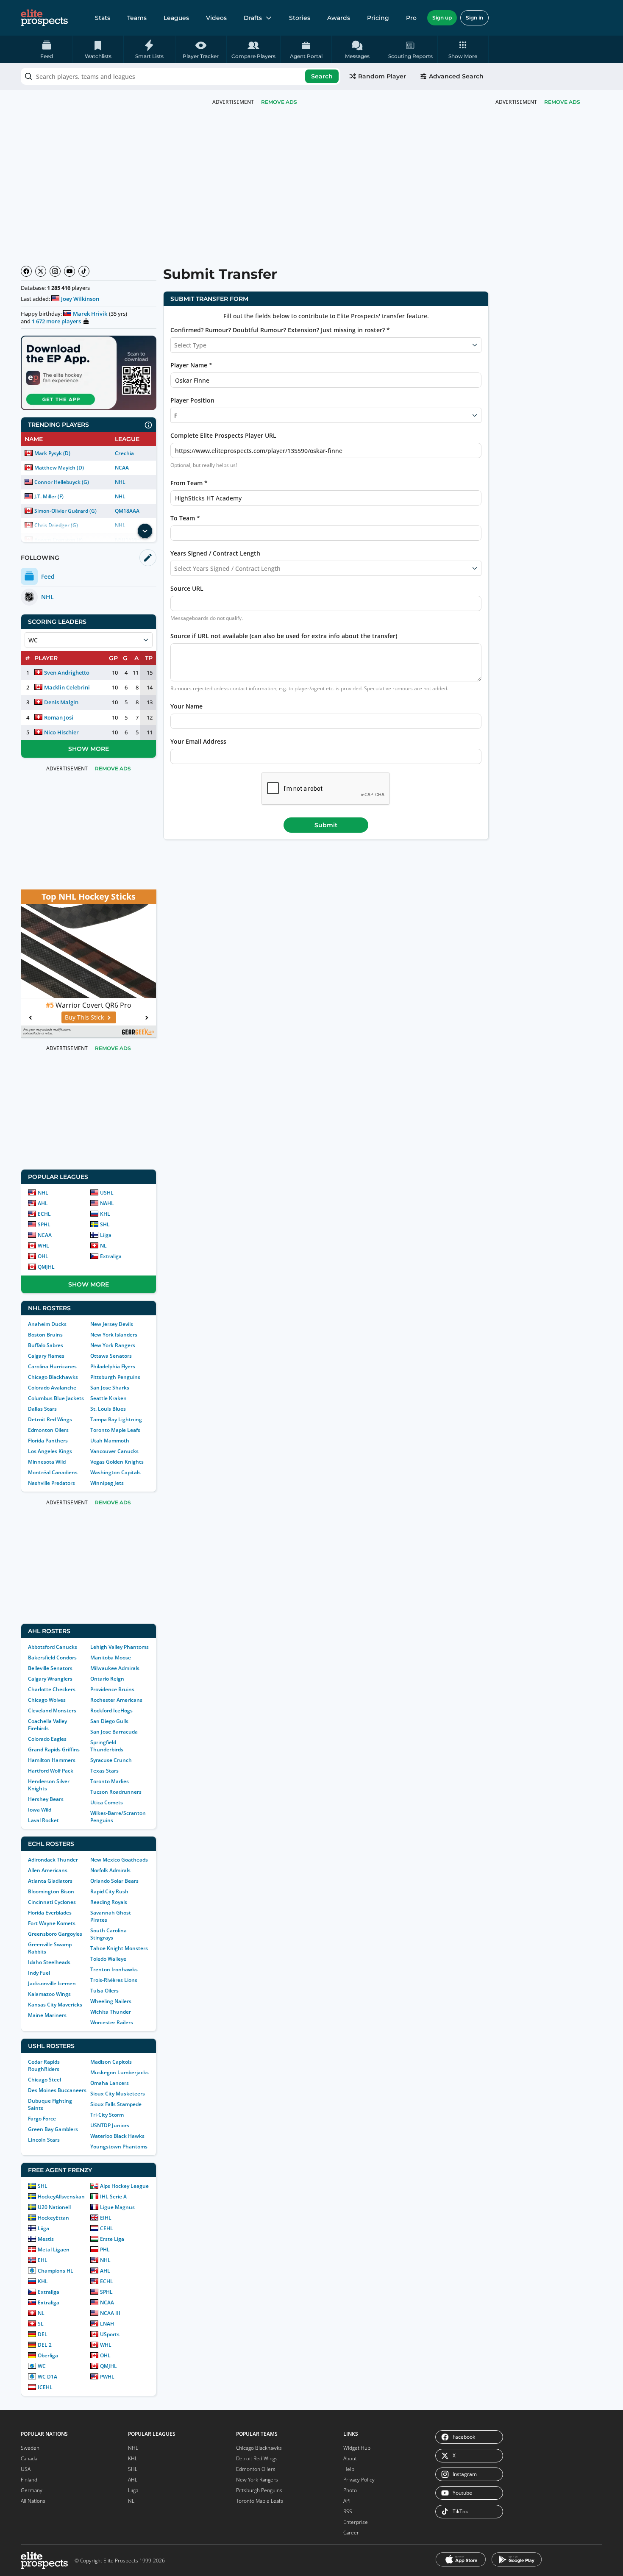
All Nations (33, 2501)
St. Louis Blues (108, 1409)
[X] (41, 271)
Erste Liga (112, 2239)
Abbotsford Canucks (53, 1647)
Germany (32, 2490)
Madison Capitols (111, 2062)
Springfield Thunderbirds (107, 1746)
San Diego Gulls (109, 1721)
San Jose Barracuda (114, 1732)
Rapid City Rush (109, 1891)
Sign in (474, 18)
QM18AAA (127, 511)
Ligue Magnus (117, 2207)
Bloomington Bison (51, 1891)
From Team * (189, 483)
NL (103, 1246)
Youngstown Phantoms (119, 2147)
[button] (463, 49)
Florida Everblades (50, 1913)
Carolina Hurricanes (52, 1366)
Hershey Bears (46, 1799)
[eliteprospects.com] (44, 18)
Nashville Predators (51, 1483)
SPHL (44, 1224)
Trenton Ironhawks (114, 1969)
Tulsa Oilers (104, 1991)
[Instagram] (55, 271)
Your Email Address (198, 741)
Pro (411, 18)
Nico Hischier (61, 732)
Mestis (46, 2239)
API (347, 2501)
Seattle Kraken (108, 1398)
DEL (43, 2334)
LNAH (107, 2324)
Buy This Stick (84, 1017)
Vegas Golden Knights (117, 1462)
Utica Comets (107, 1802)
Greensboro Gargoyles (55, 1934)
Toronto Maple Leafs (115, 1430)
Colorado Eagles (47, 1739)
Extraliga (111, 1256)
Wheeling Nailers (111, 2001)
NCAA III (110, 2313)
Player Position (192, 400)
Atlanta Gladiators (50, 1881)
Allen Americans (48, 1870)
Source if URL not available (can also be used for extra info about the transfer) (284, 636)
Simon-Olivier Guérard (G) (66, 511)
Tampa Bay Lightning (116, 1419)
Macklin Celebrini (67, 687)
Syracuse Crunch (111, 1760)
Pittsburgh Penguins (115, 1377)
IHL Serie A (113, 2197)
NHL (120, 482)
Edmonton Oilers (48, 1430)
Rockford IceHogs (111, 1710)
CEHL (107, 2228)
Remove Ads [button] (562, 102)
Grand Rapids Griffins (54, 1749)
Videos (216, 18)
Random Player (382, 76)
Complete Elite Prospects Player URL (223, 435)
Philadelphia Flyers (113, 1366)
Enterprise (356, 2522)
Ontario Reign (107, 1679)
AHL (43, 1203)
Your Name (186, 706)
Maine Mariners (47, 2015)
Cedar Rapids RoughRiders (44, 2065)
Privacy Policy (359, 2480)
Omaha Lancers (110, 2083)
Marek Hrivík (90, 314)
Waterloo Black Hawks (117, 2136)
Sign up (442, 18)
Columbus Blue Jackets (56, 1398)
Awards (339, 18)
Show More (89, 749)
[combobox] (181, 76)
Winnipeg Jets (107, 1483)
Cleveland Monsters (52, 1710)
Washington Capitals (115, 1472)
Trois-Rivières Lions (114, 1980)
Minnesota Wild (47, 1462)
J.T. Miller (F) (49, 496)
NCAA (122, 468)
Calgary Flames (46, 1356)
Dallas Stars (42, 1409)
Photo (350, 2490)
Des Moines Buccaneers (57, 2090)
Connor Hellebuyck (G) (62, 482)
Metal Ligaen (54, 2249)
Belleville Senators (50, 1668)
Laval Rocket (43, 1820)
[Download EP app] (89, 373)
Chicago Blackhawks (53, 1377)
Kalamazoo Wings (49, 1994)
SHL (105, 1224)
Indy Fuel (39, 1973)
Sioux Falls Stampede (116, 2104)
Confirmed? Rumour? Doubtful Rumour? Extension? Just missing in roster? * (280, 330)
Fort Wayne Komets (52, 1923)
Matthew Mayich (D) (59, 468)
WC (42, 2366)
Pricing (378, 18)
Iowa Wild (40, 1810)
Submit (326, 825)
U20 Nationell (54, 2207)
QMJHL (46, 1267)
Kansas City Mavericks (55, 2005)
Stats (103, 18)
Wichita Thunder (111, 2012)
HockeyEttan (53, 2218)
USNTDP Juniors (110, 2125)
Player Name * (191, 365)
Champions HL (56, 2271)
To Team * (185, 518)
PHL (105, 2249)
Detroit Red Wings (50, 1419)
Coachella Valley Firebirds (47, 1725)
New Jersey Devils (112, 1324)
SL (41, 2324)
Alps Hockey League (124, 2186)
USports (110, 2334)
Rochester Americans (116, 1700)
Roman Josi (59, 717)
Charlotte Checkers (52, 1689)
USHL (107, 1193)
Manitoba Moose (111, 1658)
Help (349, 2469)
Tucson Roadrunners (116, 1792)
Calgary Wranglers (50, 1679)
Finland (29, 2480)
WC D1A (47, 2377)
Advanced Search (456, 76)
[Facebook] (26, 271)
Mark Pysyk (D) (52, 453)
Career (351, 2533)
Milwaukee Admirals (115, 1668)
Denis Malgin (61, 702)
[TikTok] (84, 271)
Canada (29, 2458)
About (350, 2458)
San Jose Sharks (110, 1388)
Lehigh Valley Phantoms (120, 1647)
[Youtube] (70, 271)
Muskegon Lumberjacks (120, 2072)
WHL (43, 1246)
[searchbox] (181, 76)
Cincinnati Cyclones (52, 1902)
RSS (348, 2511)
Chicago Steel (44, 2080)
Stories (300, 18)
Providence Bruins (112, 1689)
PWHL (107, 2377)
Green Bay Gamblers (53, 2129)
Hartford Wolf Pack (51, 1771)
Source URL (187, 588)
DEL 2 (45, 2345)
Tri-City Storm (107, 2115)
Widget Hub (357, 2448)
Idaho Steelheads (49, 1962)
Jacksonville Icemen (52, 1983)
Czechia (124, 453)
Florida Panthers (48, 1441)
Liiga (106, 1235)
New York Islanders (114, 1335)
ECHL (44, 1214)
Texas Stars (104, 1771)
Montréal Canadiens (53, 1472)
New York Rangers (113, 1345)
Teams (137, 18)
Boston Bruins (45, 1335)
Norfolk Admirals (110, 1870)
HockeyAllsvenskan (61, 2197)
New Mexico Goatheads (119, 1860)
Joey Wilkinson (80, 299)
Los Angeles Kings (50, 1451)
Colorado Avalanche (52, 1388)
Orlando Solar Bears (114, 1881)
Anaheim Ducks (47, 1324)
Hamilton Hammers (52, 1760)
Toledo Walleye (108, 1959)
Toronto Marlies (110, 1781)
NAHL (107, 1203)
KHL (105, 1214)
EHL (43, 2260)
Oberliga (48, 2355)
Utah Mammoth (110, 1441)
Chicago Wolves (47, 1700)
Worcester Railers (112, 2022)
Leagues (176, 18)
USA (26, 2469)
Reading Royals (109, 1902)
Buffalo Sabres (46, 1345)
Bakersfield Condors (52, 1658)
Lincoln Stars (44, 2140)
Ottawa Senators (111, 1356)
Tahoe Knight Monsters (119, 1948)
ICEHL (45, 2387)
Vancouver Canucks (114, 1451)
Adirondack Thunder (53, 1860)
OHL (43, 1256)
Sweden (30, 2448)
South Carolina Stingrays (108, 1934)
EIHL (106, 2218)
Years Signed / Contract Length (215, 553)
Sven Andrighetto (67, 672)
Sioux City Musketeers (118, 2094)
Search (322, 76)
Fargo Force (42, 2119)
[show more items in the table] (145, 531)
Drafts (253, 18)
